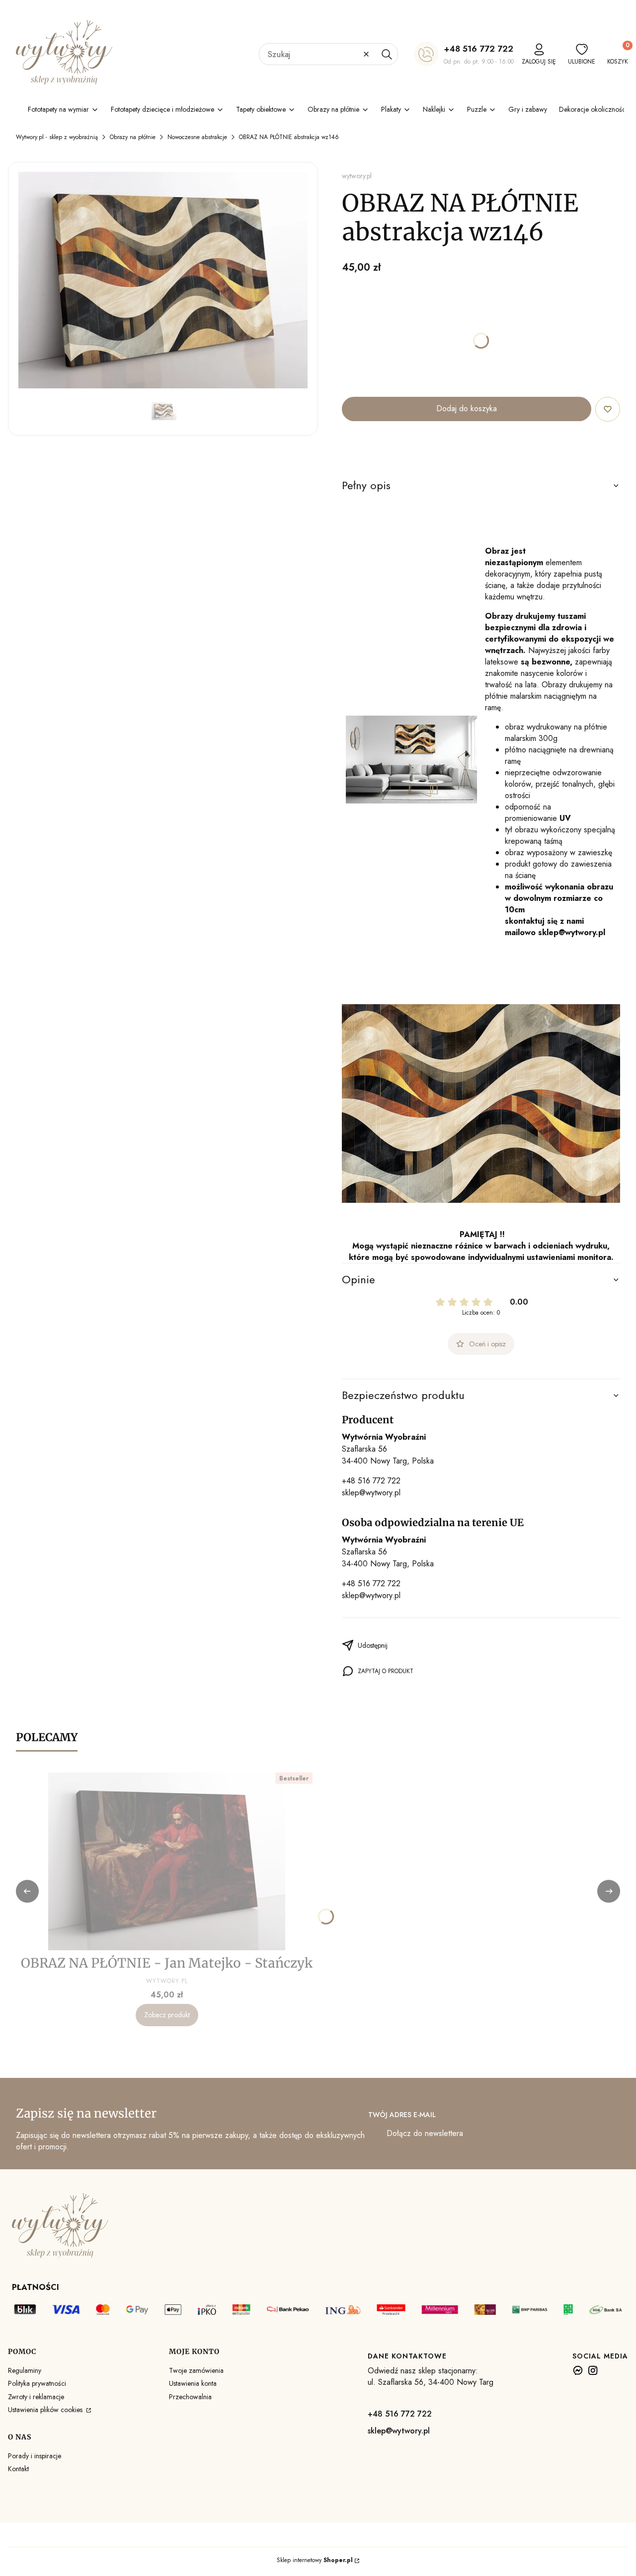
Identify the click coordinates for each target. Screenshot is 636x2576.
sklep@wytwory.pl (371, 1493)
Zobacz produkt (167, 2015)
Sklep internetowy (315, 2560)
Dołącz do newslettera (425, 2133)
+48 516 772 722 (478, 49)
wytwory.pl (357, 176)
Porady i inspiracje (35, 2456)
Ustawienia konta (193, 2383)
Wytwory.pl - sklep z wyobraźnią (57, 137)
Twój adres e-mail (402, 2115)
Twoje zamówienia (196, 2370)
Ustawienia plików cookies (46, 2410)
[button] (387, 54)
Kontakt (18, 2469)
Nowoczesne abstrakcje (197, 137)
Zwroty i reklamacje (36, 2397)
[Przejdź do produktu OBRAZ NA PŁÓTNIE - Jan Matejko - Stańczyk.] (167, 1861)
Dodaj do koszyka (467, 408)
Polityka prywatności (37, 2383)
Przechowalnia (190, 2397)
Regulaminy (25, 2370)
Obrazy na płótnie (133, 137)
